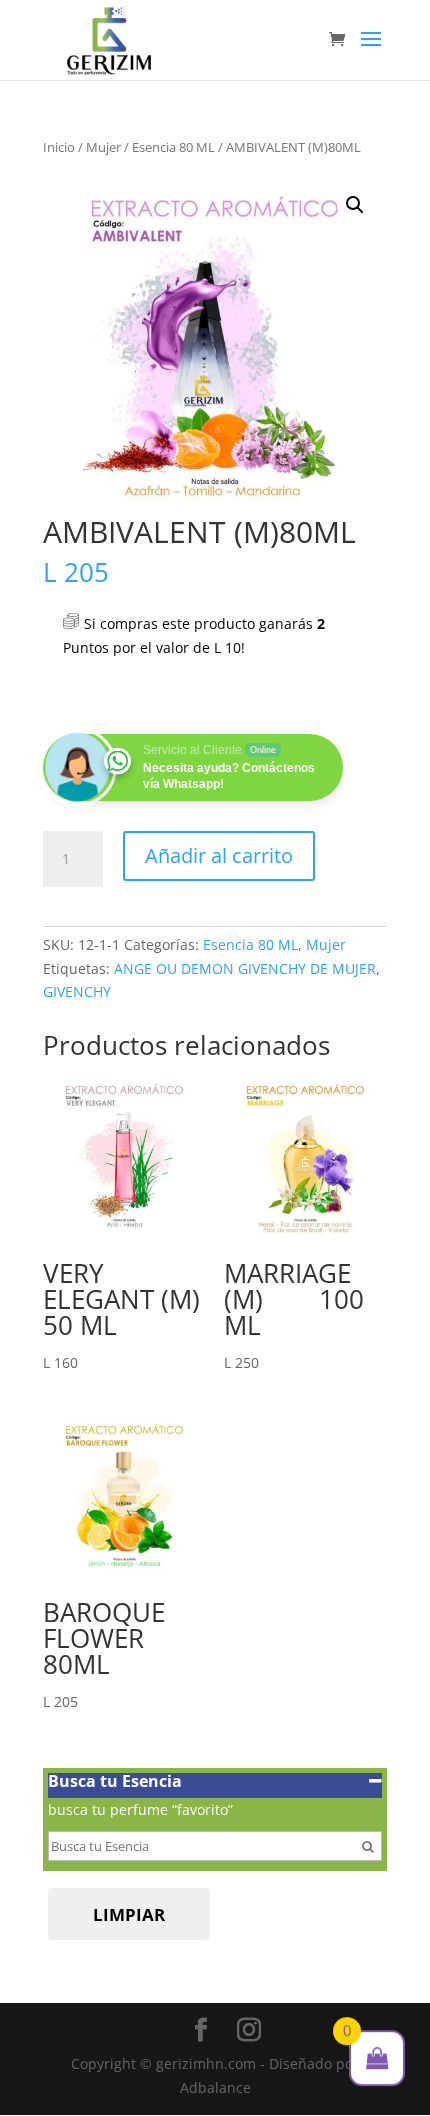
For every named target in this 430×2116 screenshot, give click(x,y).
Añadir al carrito (219, 855)
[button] (355, 205)
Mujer (103, 147)
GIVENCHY (77, 991)
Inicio (59, 147)
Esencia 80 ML (173, 147)
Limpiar (129, 1914)
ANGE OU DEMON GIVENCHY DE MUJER (245, 968)
